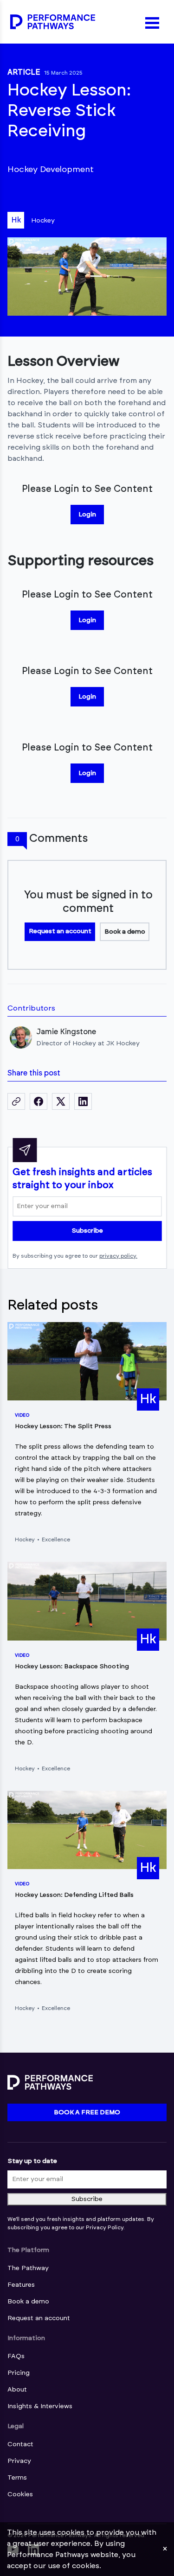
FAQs (16, 2356)
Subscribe (87, 1231)
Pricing (19, 2373)
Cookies (20, 2494)
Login (87, 515)
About (17, 2390)
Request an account (60, 931)
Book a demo (125, 932)
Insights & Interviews (40, 2406)
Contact (20, 2444)
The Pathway (28, 2268)
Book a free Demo (87, 2112)
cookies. (87, 2566)
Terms (17, 2478)
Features (21, 2285)
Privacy (19, 2461)
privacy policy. (118, 1256)
